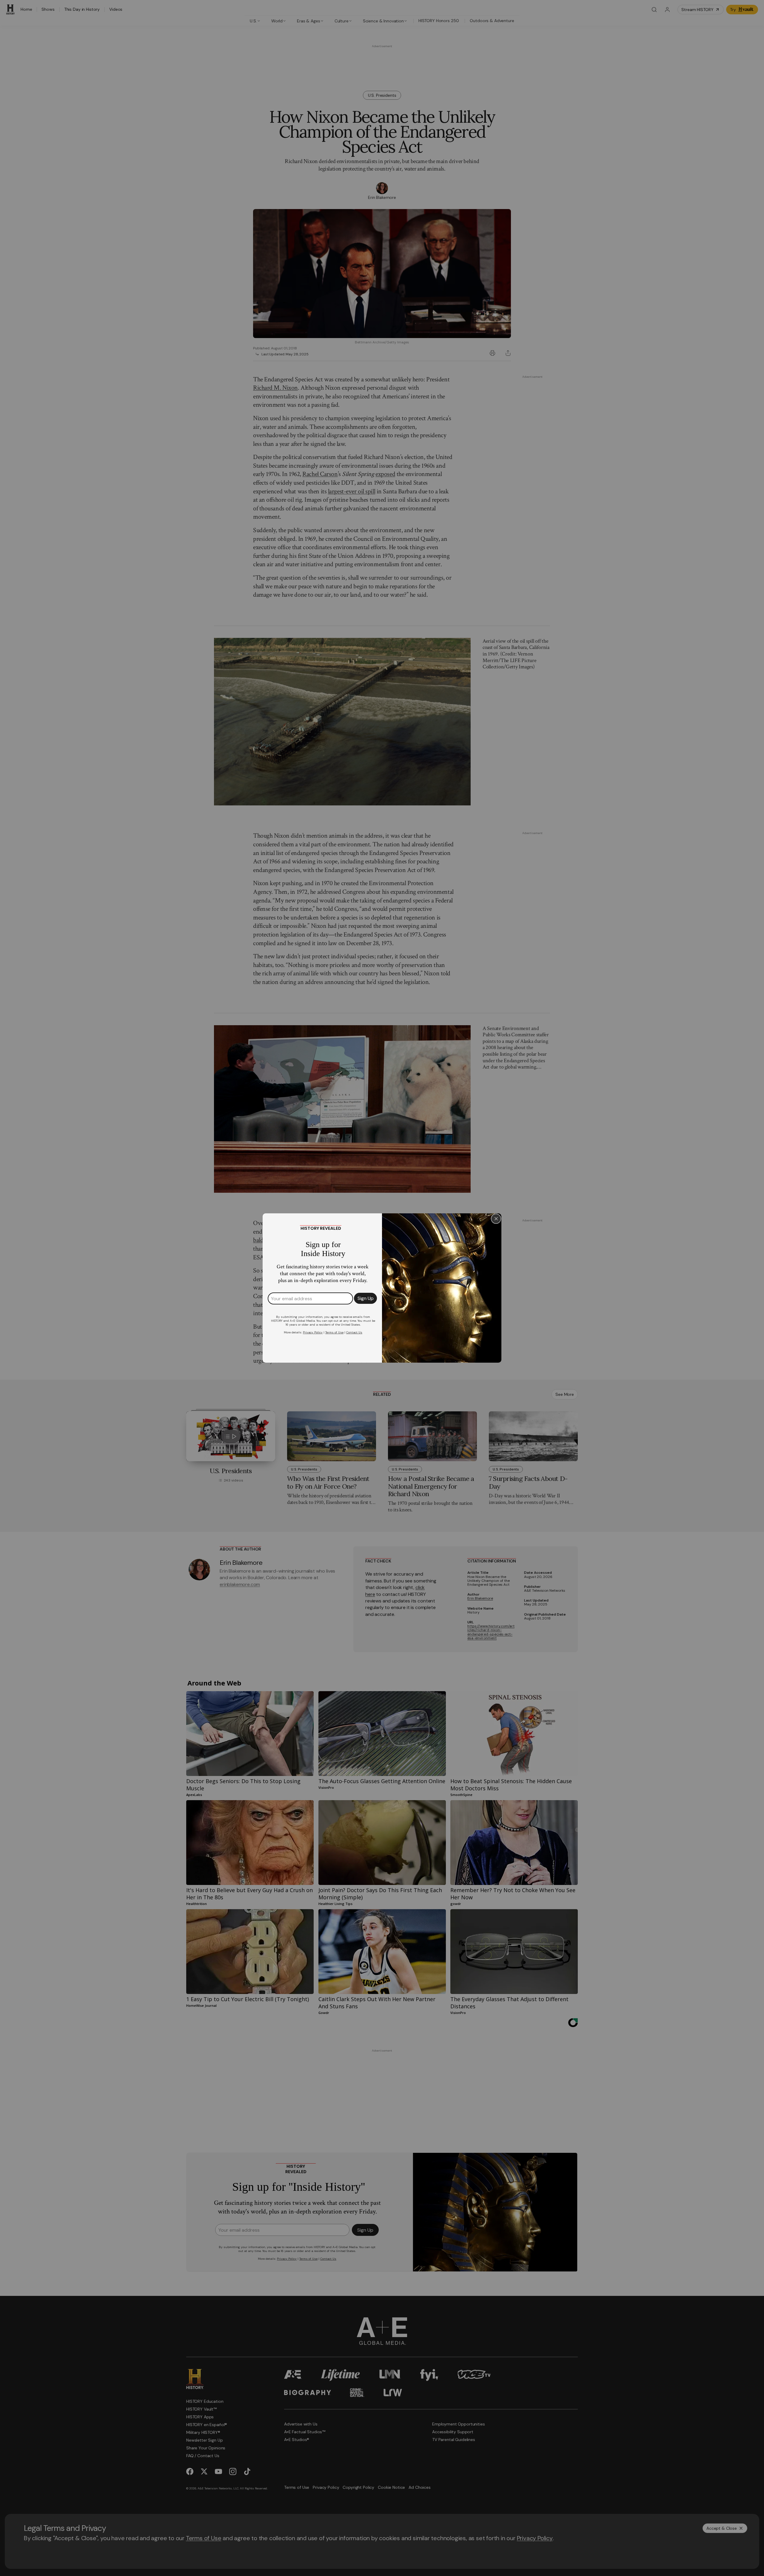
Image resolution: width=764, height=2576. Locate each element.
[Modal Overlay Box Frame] (382, 1288)
